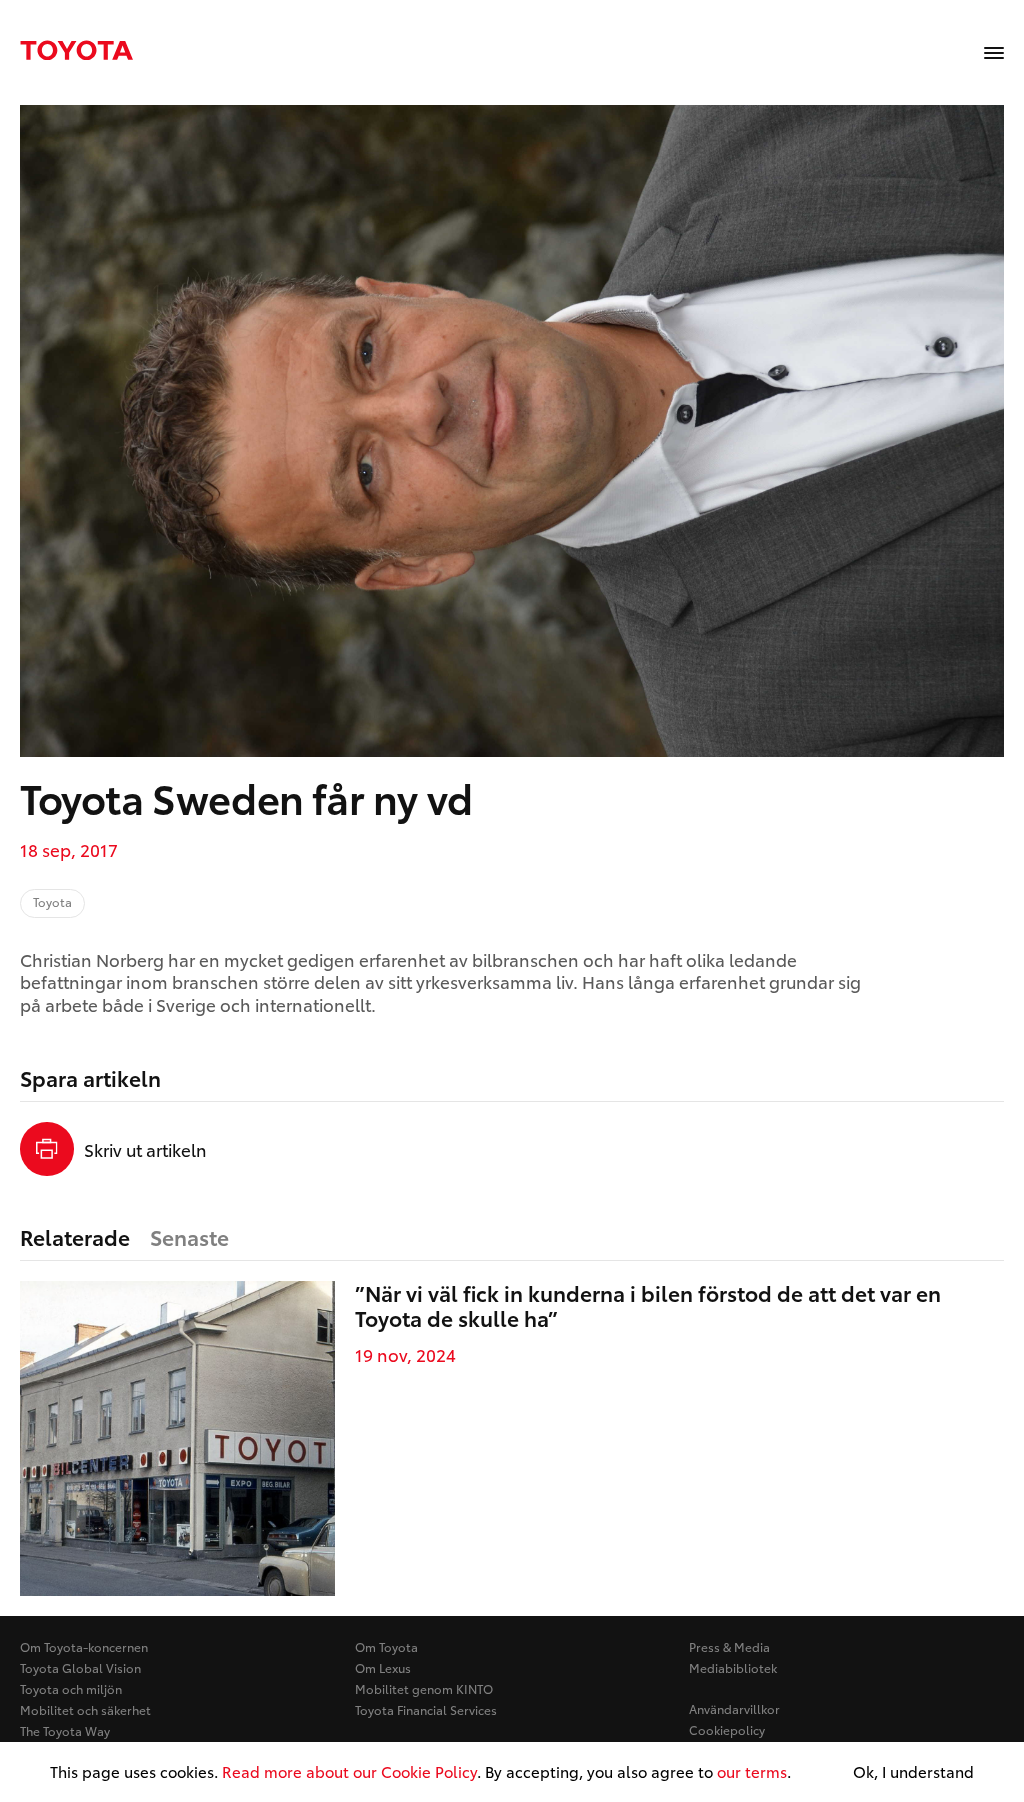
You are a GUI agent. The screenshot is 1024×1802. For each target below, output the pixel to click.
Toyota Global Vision (80, 1667)
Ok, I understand (913, 1772)
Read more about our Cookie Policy (349, 1771)
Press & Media (729, 1646)
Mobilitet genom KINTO (424, 1688)
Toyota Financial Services (426, 1709)
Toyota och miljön (71, 1688)
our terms (752, 1771)
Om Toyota (386, 1646)
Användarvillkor (734, 1708)
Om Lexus (383, 1667)
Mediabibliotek (733, 1667)
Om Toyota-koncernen (84, 1646)
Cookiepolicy (727, 1729)
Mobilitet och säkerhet (85, 1709)
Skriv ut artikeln (145, 1149)
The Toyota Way (65, 1730)
